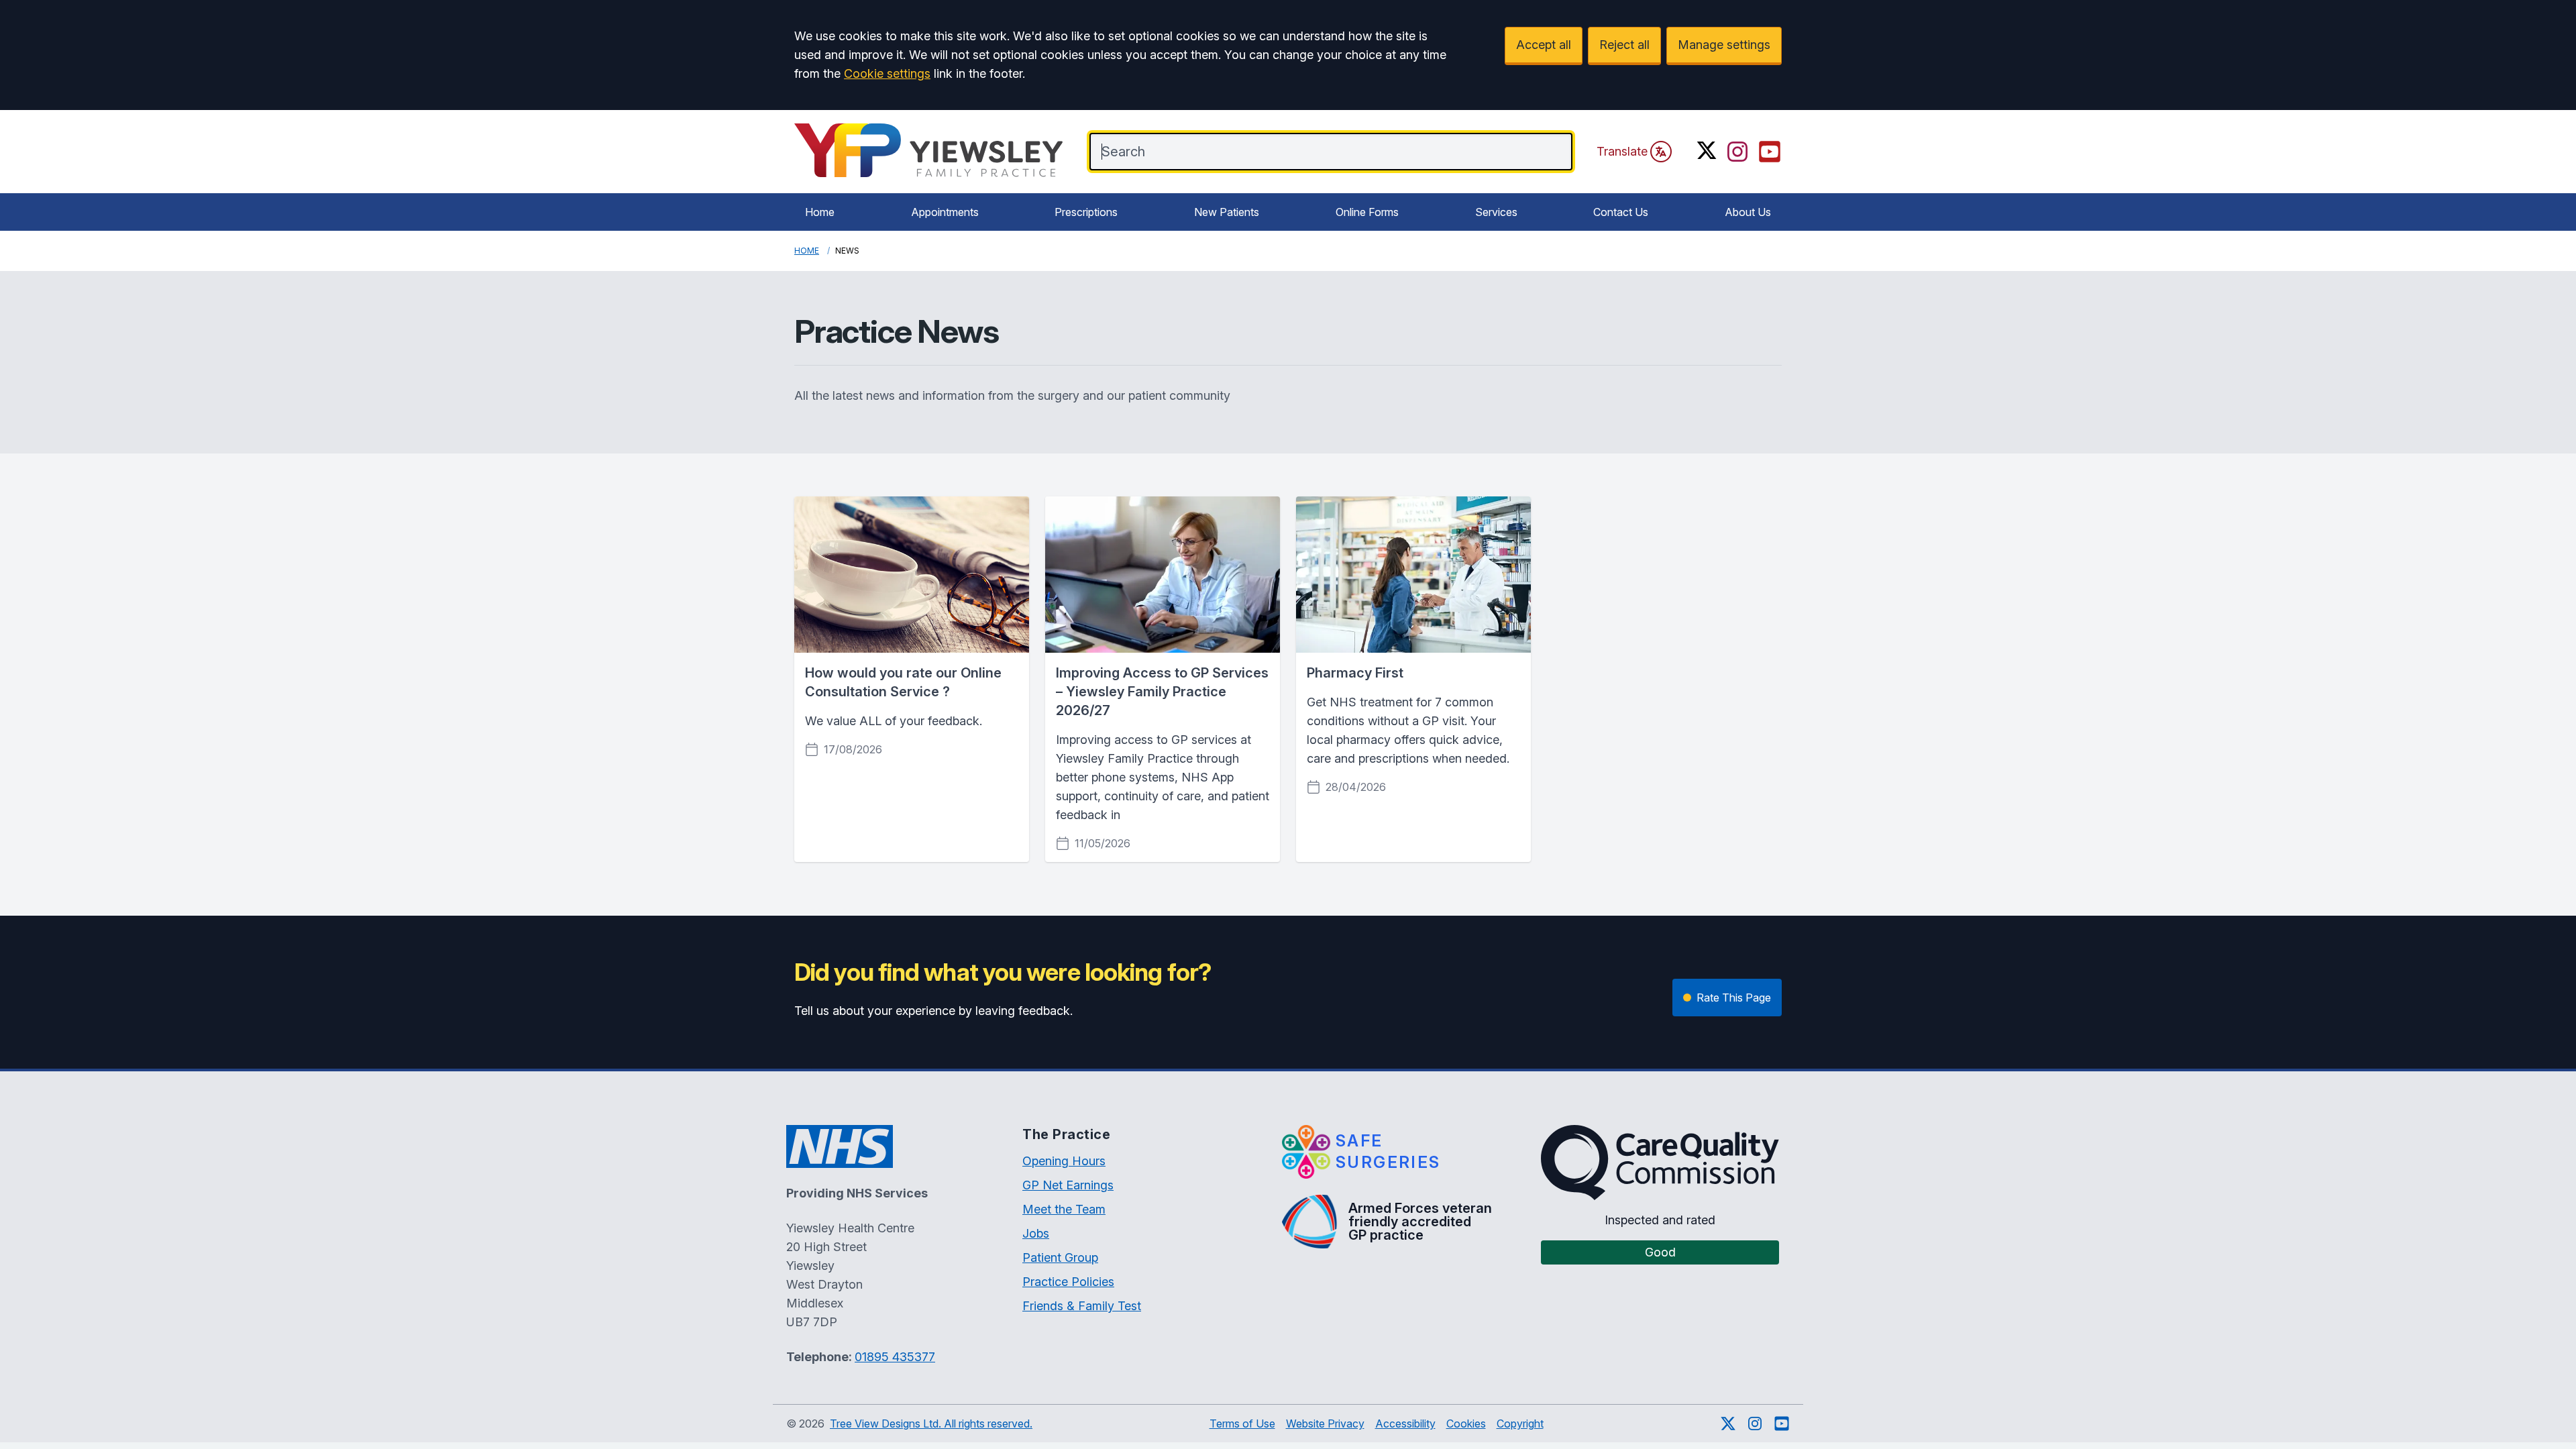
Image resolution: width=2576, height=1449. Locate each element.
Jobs (1036, 1233)
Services (1496, 212)
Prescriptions (1086, 212)
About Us (1748, 212)
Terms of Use (1242, 1424)
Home (820, 212)
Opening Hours (1064, 1161)
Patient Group (1060, 1257)
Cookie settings (887, 73)
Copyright (1520, 1424)
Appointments (945, 212)
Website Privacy (1325, 1424)
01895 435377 (895, 1357)
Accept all (1544, 45)
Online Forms (1367, 212)
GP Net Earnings (1068, 1185)
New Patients (1227, 212)
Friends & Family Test (1082, 1306)
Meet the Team (1064, 1209)
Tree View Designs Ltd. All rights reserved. (931, 1424)
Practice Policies (1068, 1282)
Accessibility (1405, 1424)
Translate (1622, 151)
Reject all (1624, 45)
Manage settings (1724, 45)
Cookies (1466, 1424)
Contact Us (1621, 212)
